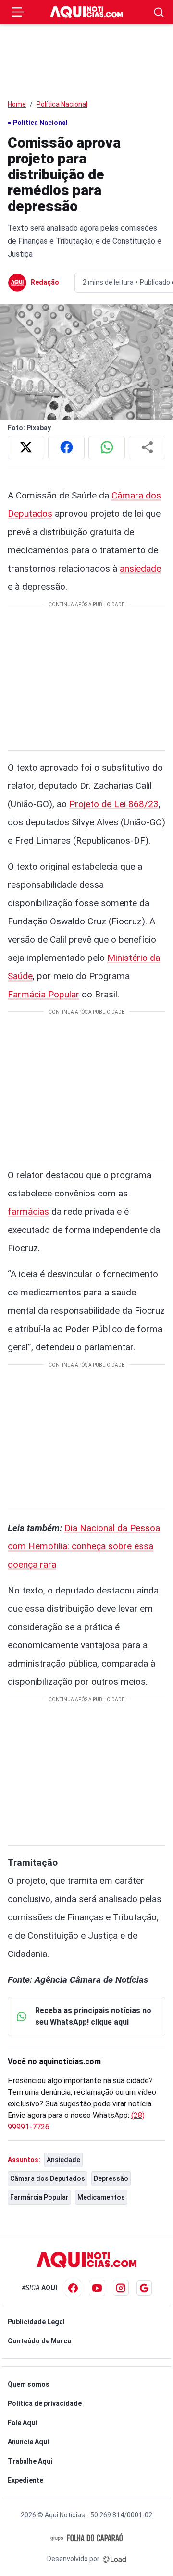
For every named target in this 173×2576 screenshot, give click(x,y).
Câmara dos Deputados (48, 2178)
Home (17, 104)
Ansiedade (63, 2160)
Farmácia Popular (43, 994)
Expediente (25, 2480)
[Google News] (144, 2288)
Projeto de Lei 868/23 (114, 804)
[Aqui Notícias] (86, 12)
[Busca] (159, 12)
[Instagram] (121, 2288)
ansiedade (140, 568)
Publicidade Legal (36, 2322)
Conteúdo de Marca (39, 2341)
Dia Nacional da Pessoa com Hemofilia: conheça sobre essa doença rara (84, 1546)
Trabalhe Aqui (30, 2461)
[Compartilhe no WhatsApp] (107, 448)
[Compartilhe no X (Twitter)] (26, 448)
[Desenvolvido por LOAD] (115, 2559)
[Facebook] (73, 2288)
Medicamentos (101, 2197)
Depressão (111, 2178)
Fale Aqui (22, 2423)
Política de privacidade (45, 2403)
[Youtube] (97, 2288)
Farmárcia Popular (39, 2197)
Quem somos (29, 2384)
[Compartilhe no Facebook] (66, 448)
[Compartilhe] (147, 448)
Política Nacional (62, 104)
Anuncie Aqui (28, 2442)
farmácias (28, 1212)
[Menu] (18, 12)
